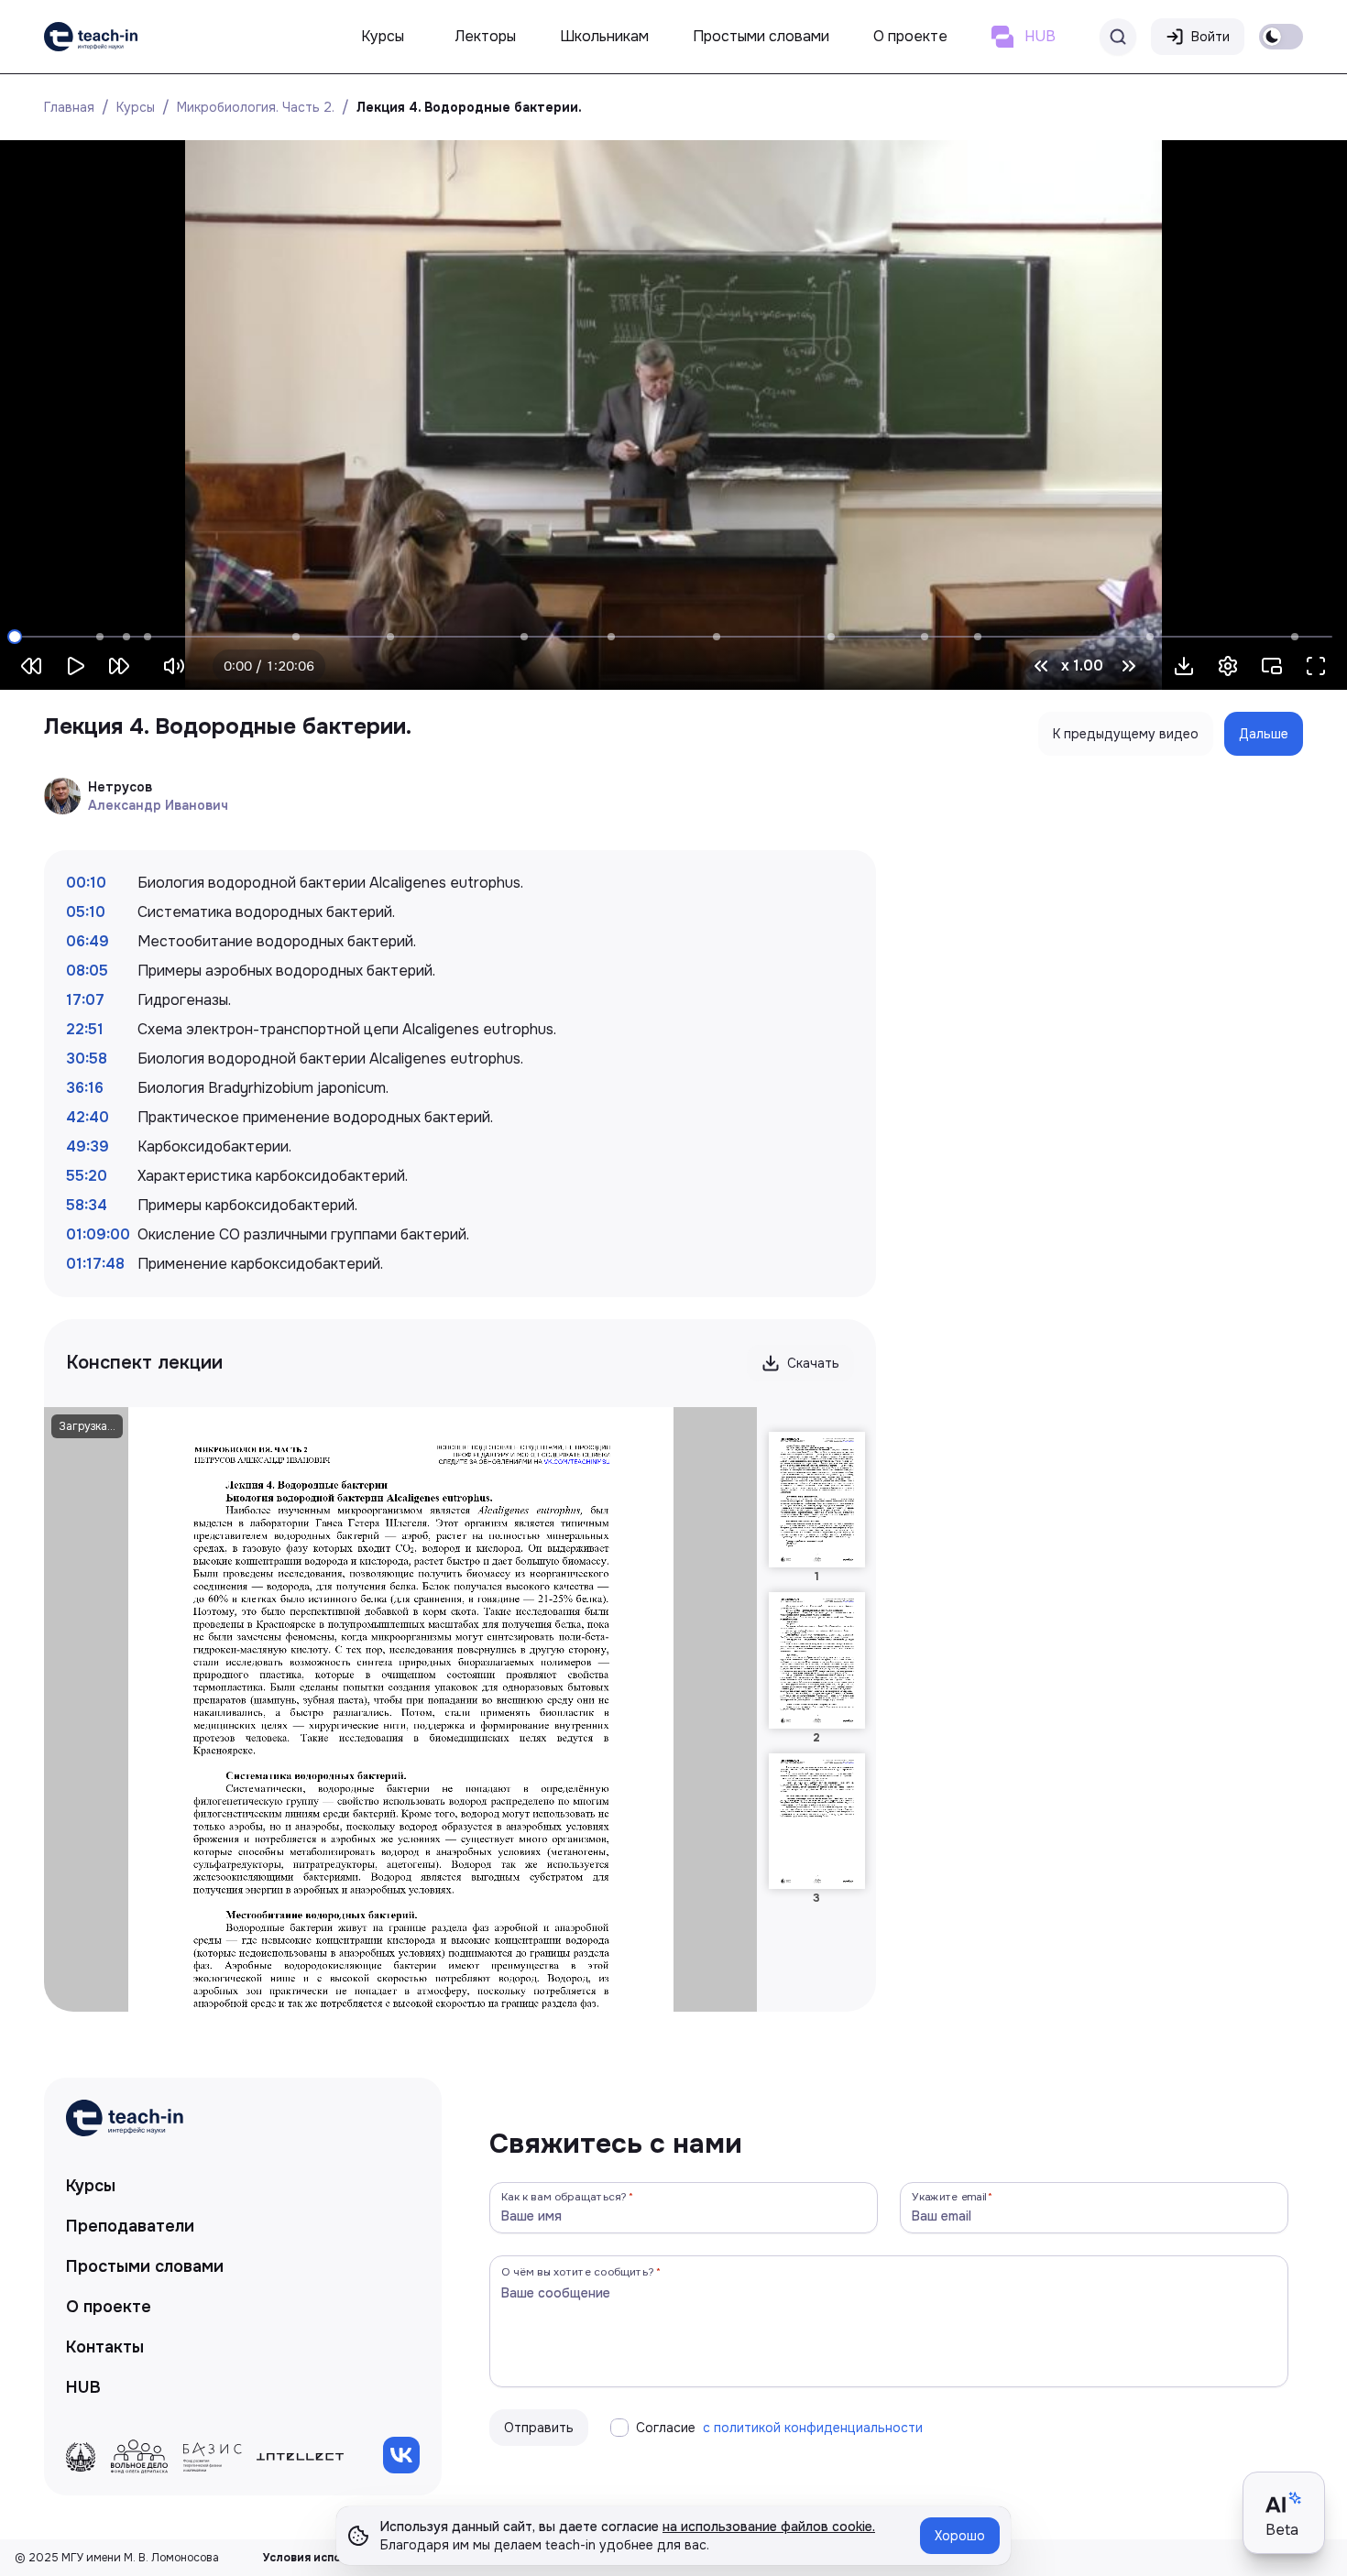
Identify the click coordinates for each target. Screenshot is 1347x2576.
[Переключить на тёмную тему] (1281, 37)
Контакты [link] (105, 2347)
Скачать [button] (813, 1363)
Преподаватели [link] (130, 2226)
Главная (69, 107)
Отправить (539, 2428)
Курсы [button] (383, 36)
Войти (1210, 37)
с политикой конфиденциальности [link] (813, 2428)
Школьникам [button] (604, 36)
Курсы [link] (91, 2186)
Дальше (1264, 734)
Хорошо (960, 2536)
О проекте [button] (910, 36)
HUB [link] (83, 2387)
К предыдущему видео (1126, 734)
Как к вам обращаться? (564, 2196)
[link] (91, 37)
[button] (1184, 666)
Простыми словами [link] (145, 2266)
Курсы (136, 107)
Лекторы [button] (486, 36)
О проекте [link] (109, 2307)
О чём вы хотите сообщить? (578, 2271)
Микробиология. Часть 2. (256, 107)
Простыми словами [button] (761, 36)
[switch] (1281, 37)
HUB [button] (1040, 36)
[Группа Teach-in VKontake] (401, 2455)
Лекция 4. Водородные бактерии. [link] (469, 107)
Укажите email (949, 2196)
